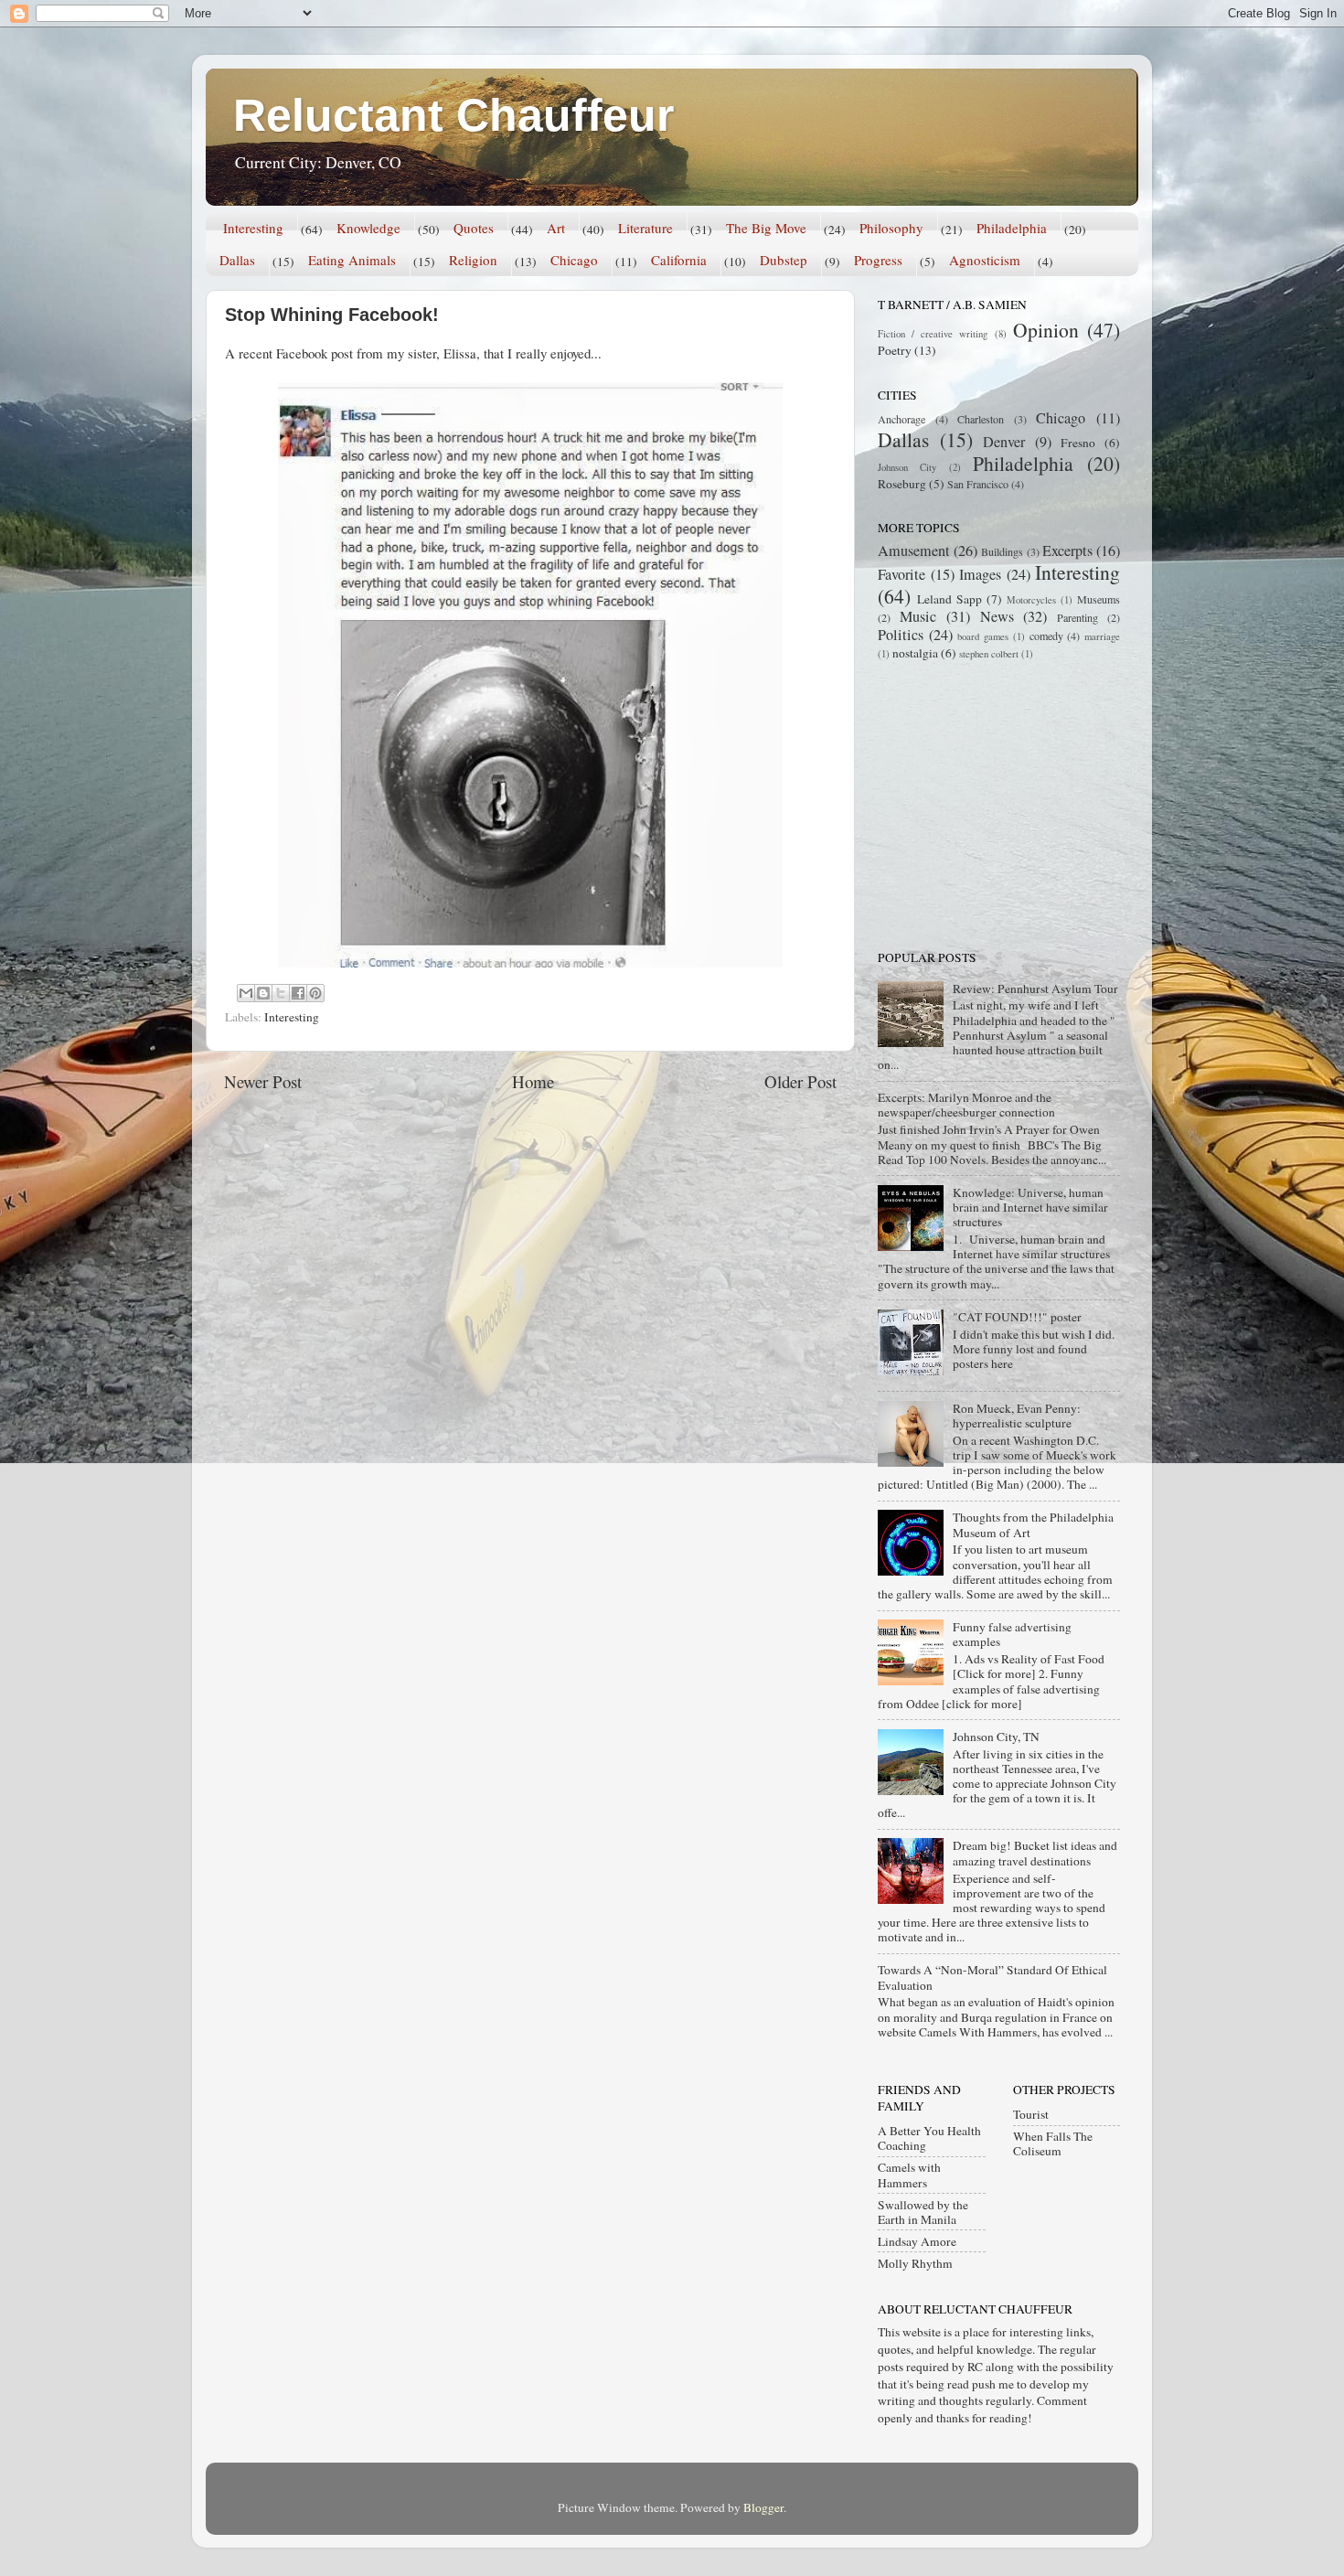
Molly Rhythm (915, 2263)
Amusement (914, 550)
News (997, 616)
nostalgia (915, 653)
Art (556, 228)
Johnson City (907, 467)
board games (983, 636)
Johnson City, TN (996, 1737)
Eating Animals (352, 260)
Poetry (895, 350)
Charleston (981, 419)
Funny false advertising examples (1012, 1634)
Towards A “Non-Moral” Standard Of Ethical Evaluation (992, 1977)
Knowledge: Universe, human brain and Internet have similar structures (1030, 1207)
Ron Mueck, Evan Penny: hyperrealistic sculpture (1017, 1416)
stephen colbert (989, 654)
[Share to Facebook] (298, 993)
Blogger (763, 2507)
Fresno (1078, 443)
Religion (473, 260)
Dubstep (784, 260)
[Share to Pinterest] (315, 993)
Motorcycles (1031, 600)
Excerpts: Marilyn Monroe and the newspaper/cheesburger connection (966, 1105)
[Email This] (246, 993)
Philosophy (891, 228)
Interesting (253, 228)
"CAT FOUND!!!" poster (1017, 1317)
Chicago (574, 260)
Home (533, 1081)
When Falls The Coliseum (1053, 2143)
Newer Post (263, 1081)
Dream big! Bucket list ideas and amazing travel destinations (1035, 1853)
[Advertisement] (992, 804)
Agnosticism (985, 260)
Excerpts (1067, 550)
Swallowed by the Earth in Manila (923, 2212)
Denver (1004, 442)
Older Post (800, 1081)
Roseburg (902, 484)
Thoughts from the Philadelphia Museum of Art (1033, 1524)
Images (980, 574)
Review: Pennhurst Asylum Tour (1035, 989)
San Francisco (978, 484)
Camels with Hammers (909, 2175)
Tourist (1031, 2114)
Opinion (1046, 330)
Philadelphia (1012, 228)
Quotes (474, 228)
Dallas (237, 260)
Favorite (901, 574)
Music (918, 616)
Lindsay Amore (917, 2241)
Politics (901, 635)
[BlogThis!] (263, 993)
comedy (1046, 636)
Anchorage (901, 419)
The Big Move (766, 228)
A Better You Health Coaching (929, 2138)
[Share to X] (281, 993)
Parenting (1077, 617)
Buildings (1002, 551)
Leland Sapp (949, 599)
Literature (645, 228)
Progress (878, 260)
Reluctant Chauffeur (453, 115)
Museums (1099, 599)
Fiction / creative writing (933, 334)
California (679, 260)
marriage (1102, 636)
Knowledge (368, 228)
